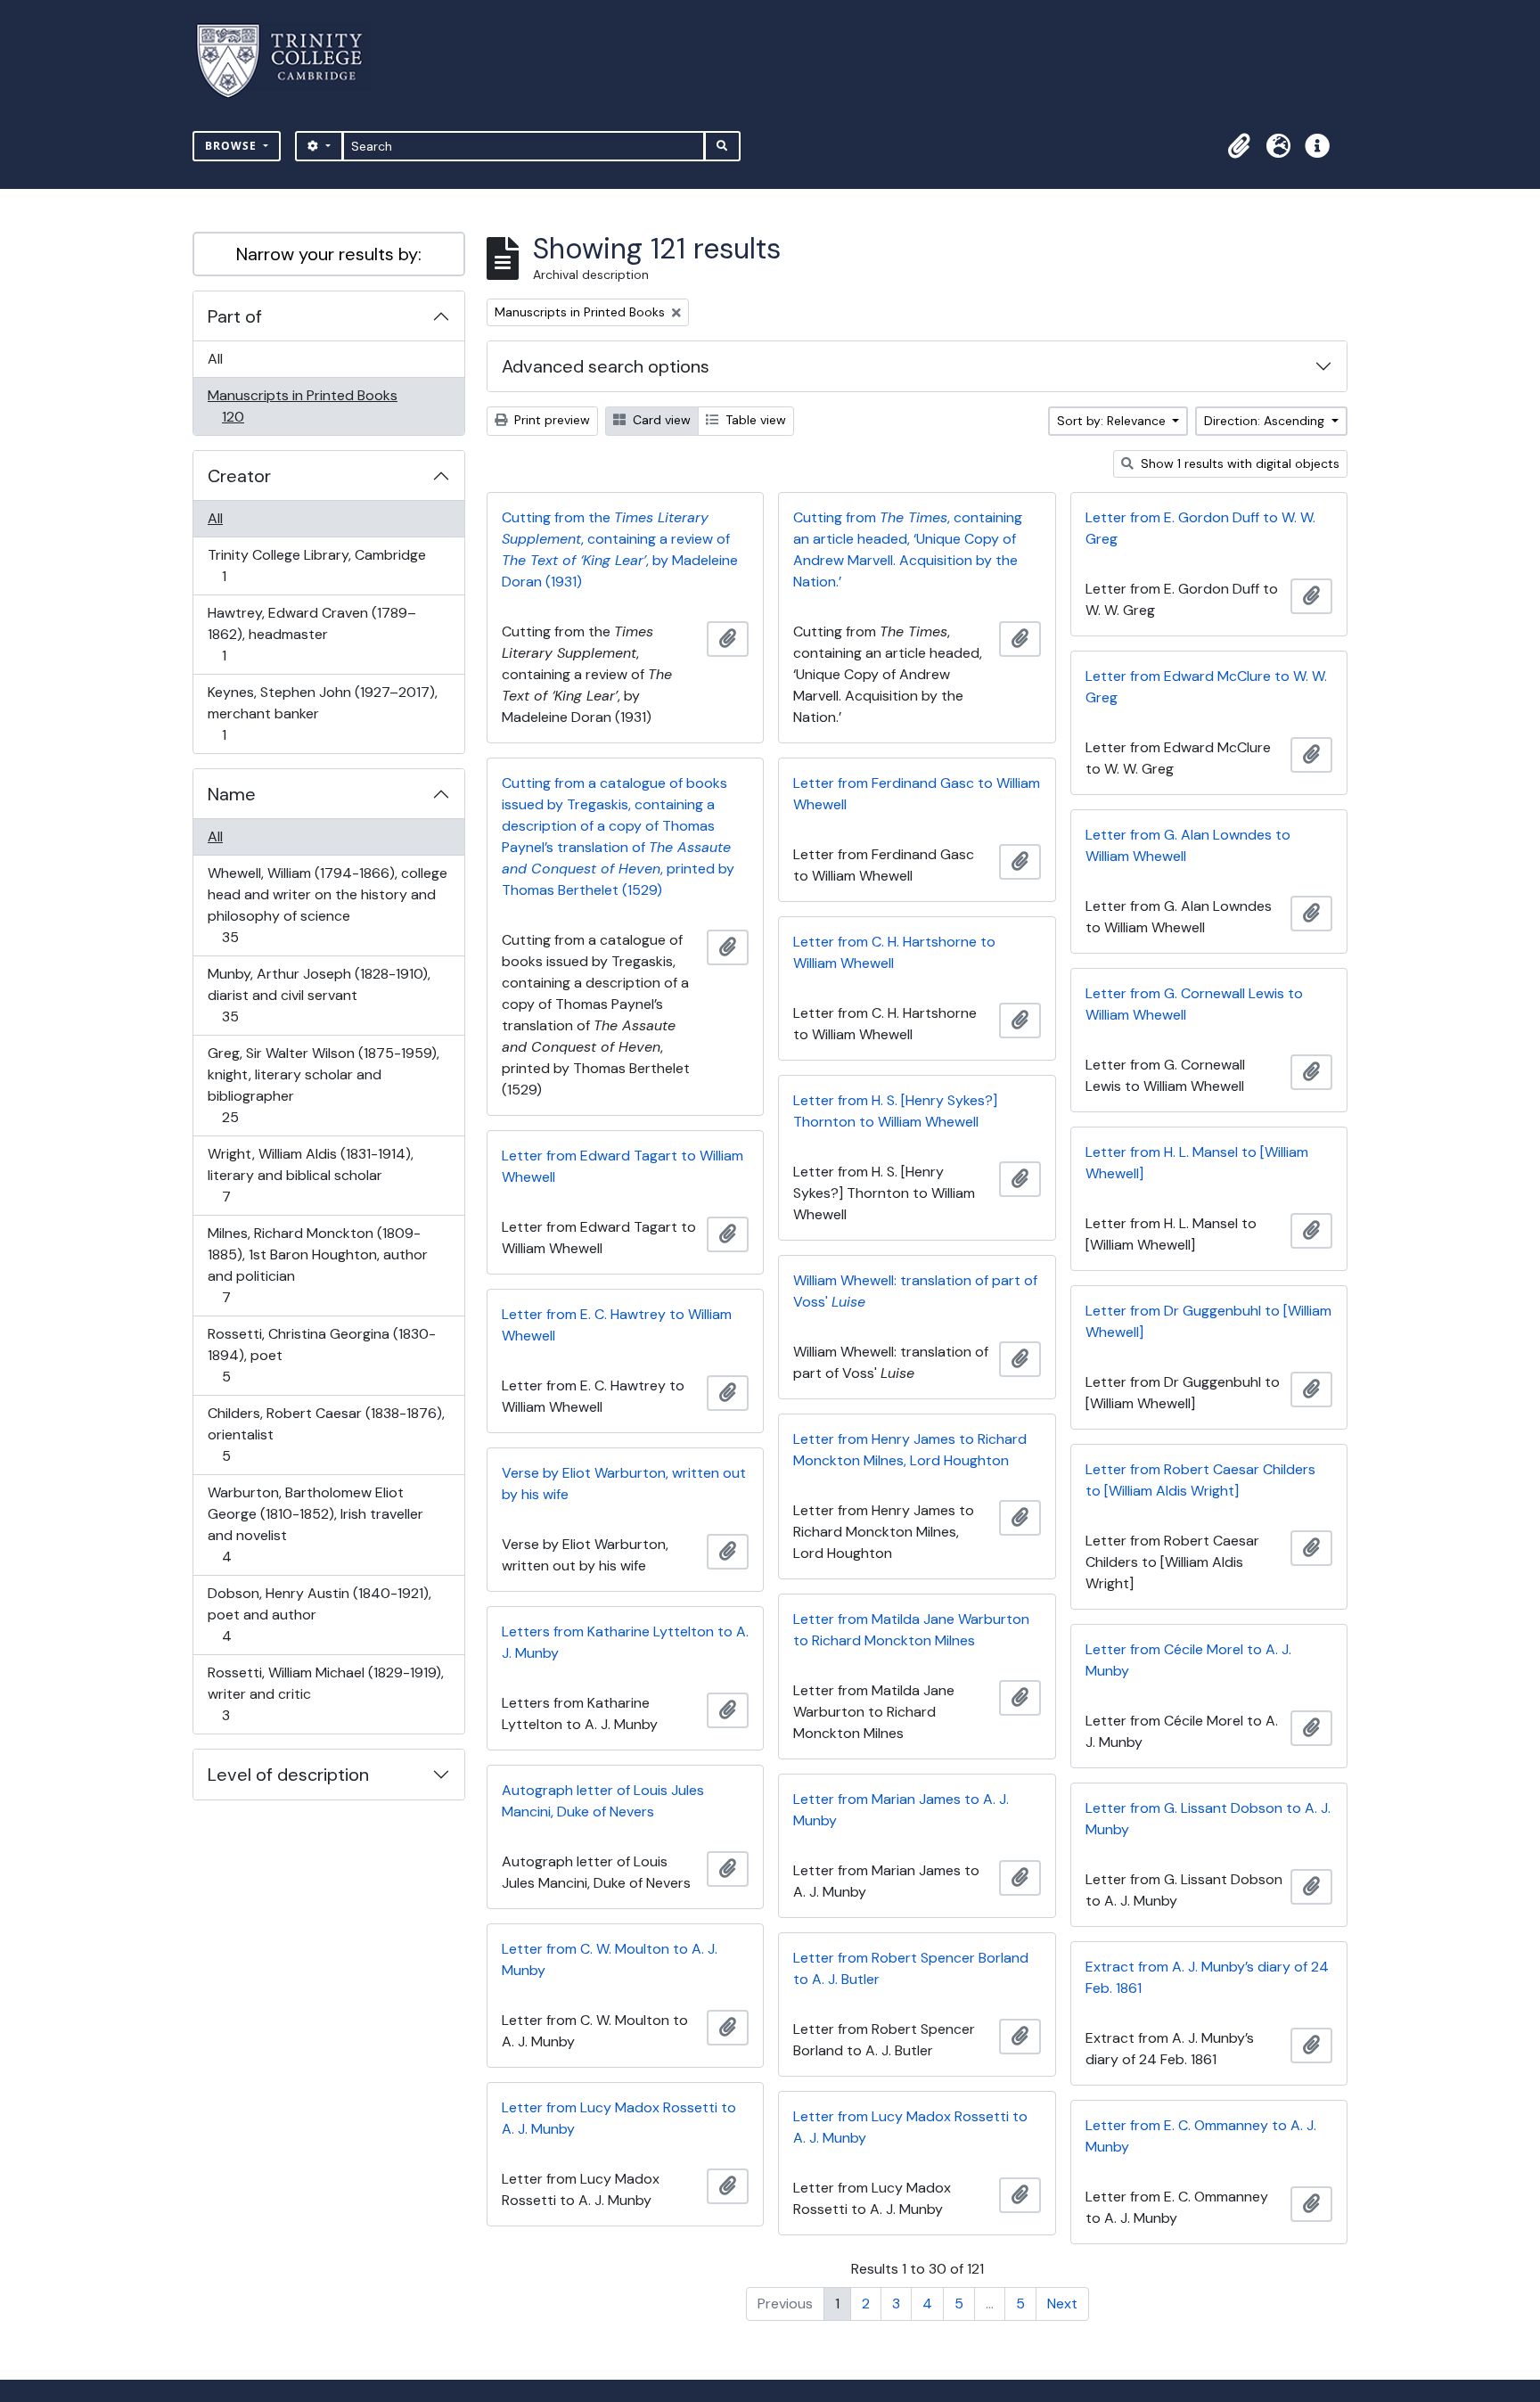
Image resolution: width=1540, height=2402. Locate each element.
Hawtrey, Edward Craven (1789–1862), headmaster (311, 634)
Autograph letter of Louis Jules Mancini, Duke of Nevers (603, 1801)
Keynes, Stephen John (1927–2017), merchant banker (322, 713)
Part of (235, 316)
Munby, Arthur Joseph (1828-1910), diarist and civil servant (319, 995)
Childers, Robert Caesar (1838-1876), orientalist (326, 1434)
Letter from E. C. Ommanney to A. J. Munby (1201, 2136)
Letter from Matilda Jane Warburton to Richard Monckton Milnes (911, 1630)
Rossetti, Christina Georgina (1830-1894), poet (321, 1355)
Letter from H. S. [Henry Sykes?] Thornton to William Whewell (895, 1111)
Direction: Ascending (1266, 421)
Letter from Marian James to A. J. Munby (901, 1810)
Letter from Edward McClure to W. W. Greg (1206, 687)
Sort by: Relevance (1113, 421)
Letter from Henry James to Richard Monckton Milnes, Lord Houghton (910, 1450)
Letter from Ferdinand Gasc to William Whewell (917, 794)
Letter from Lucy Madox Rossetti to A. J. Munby (619, 2118)
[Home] (290, 61)
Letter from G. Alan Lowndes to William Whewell (1188, 845)
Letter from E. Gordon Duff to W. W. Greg (1200, 528)
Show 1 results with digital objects (1238, 463)
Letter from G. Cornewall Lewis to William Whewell (1194, 1004)
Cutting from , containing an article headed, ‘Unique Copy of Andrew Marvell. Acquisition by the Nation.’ (908, 549)
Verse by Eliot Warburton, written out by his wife (624, 1484)
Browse (233, 146)
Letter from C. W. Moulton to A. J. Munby (610, 1959)
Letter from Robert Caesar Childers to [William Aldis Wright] (1200, 1480)
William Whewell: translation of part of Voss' (915, 1291)
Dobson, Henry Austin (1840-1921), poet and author (319, 1614)
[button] (1239, 146)
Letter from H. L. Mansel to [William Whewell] (1197, 1163)
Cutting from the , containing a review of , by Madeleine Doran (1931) (620, 549)
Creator (239, 476)
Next (1062, 2304)
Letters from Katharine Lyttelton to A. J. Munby (625, 1642)
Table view (754, 420)
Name (232, 794)
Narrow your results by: (329, 254)
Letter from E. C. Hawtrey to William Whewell (617, 1325)
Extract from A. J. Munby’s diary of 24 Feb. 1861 (1207, 1977)
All (215, 359)
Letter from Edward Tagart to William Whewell (623, 1166)
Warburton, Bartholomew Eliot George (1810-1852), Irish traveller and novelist (315, 1524)
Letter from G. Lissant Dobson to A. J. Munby (1208, 1819)
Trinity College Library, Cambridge (316, 565)
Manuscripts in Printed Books (302, 406)
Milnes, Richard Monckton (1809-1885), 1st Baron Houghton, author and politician (317, 1265)
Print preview (550, 420)
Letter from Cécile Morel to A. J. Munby (1188, 1660)
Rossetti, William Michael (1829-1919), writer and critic (325, 1693)
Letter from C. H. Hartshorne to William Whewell (894, 952)
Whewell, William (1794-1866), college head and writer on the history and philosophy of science (327, 905)
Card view (660, 420)
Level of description (288, 1775)
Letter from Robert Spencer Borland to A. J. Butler (911, 1968)
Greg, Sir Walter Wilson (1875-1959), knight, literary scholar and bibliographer (323, 1085)
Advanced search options (606, 366)
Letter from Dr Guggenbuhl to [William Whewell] (1208, 1321)
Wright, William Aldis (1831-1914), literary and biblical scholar (310, 1175)
